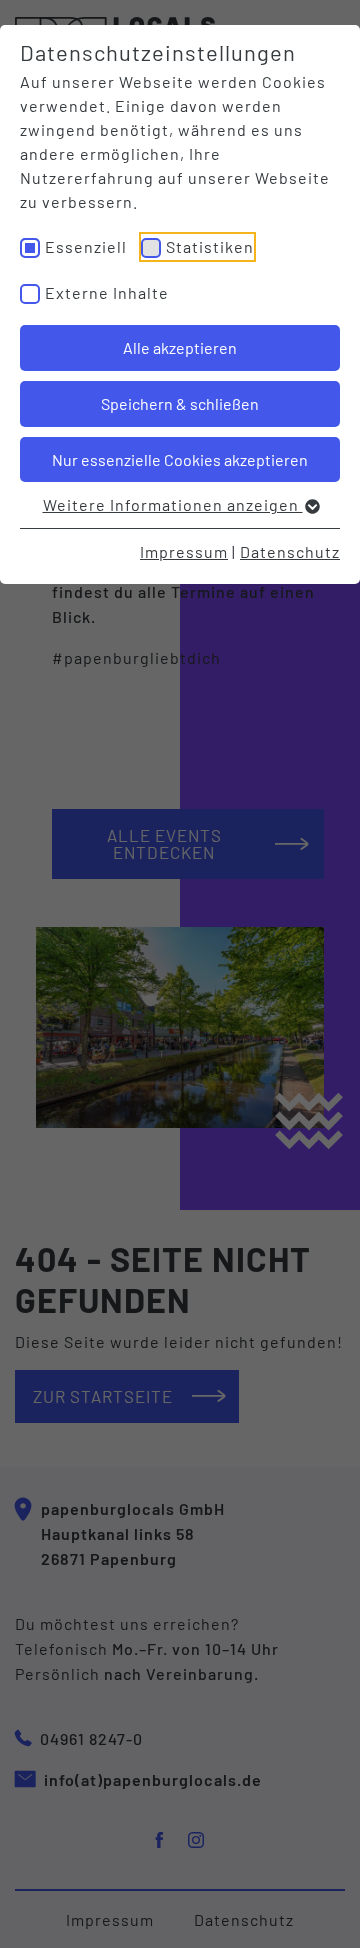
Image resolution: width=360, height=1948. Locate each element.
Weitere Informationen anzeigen (173, 504)
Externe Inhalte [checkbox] (107, 292)
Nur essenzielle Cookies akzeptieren (180, 459)
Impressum (184, 551)
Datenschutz (290, 551)
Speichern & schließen (180, 403)
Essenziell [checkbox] (86, 246)
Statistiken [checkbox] (210, 246)
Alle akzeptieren (180, 347)
